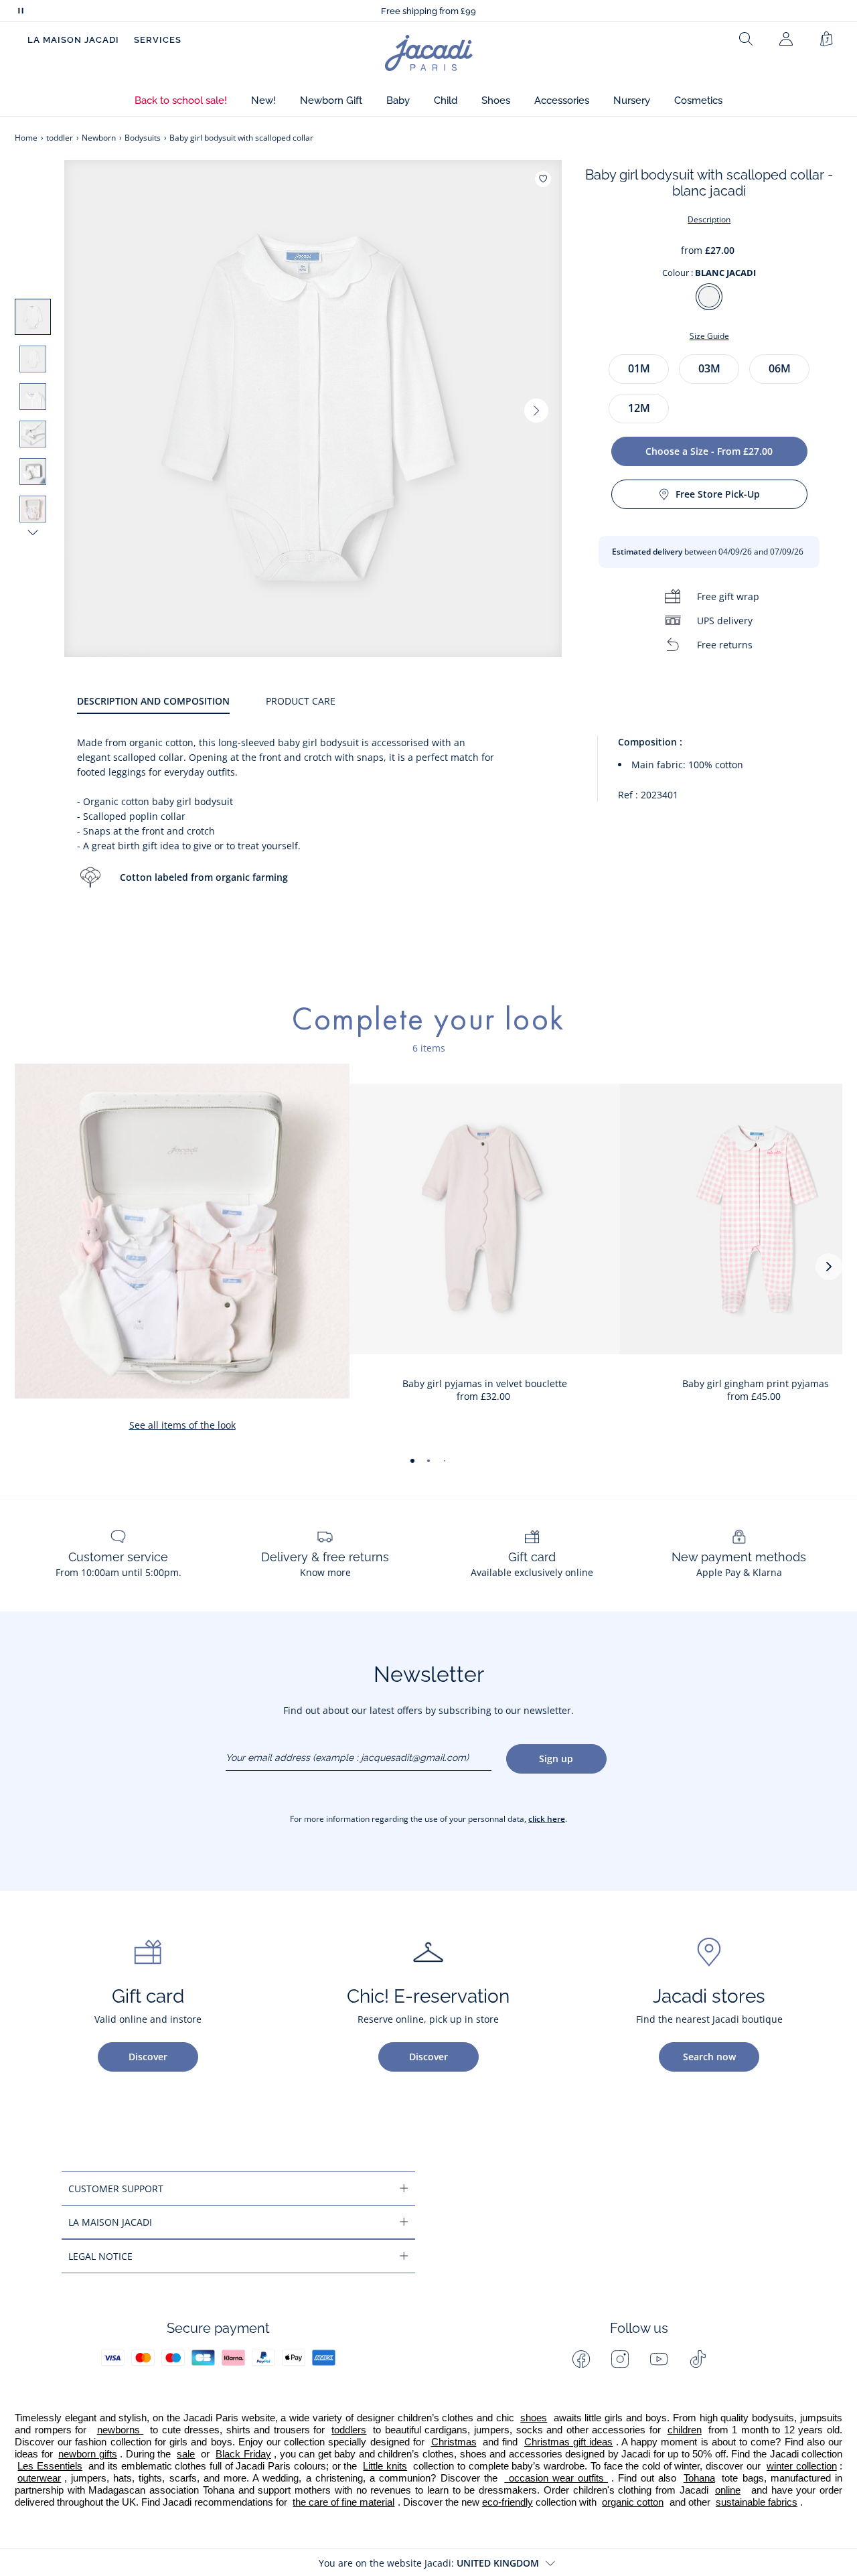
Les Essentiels (50, 2466)
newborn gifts (88, 2454)
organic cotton (633, 2502)
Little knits (385, 2466)
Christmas (454, 2442)
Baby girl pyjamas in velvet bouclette (485, 1383)
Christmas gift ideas (568, 2442)
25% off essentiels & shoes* (429, 11)
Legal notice (100, 2256)
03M (709, 368)
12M (639, 408)
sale (186, 2454)
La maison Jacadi (110, 2222)
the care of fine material (343, 2502)
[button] (181, 101)
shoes (534, 2418)
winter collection (802, 2466)
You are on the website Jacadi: (429, 2563)
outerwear (39, 2478)
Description (709, 219)
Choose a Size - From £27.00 (709, 451)
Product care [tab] (301, 701)
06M (780, 368)
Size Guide (709, 336)
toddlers (349, 2430)
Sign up (556, 1759)
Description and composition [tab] (153, 701)
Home (26, 138)
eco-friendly (508, 2502)
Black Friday (243, 2454)
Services (158, 40)
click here (547, 1819)
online (728, 2490)
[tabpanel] (460, 825)
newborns (121, 2430)
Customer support (116, 2189)
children (685, 2430)
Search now (709, 2057)
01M (639, 368)
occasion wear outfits (556, 2478)
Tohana (699, 2478)
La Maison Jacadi (73, 40)
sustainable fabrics (757, 2502)
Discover (148, 2057)
